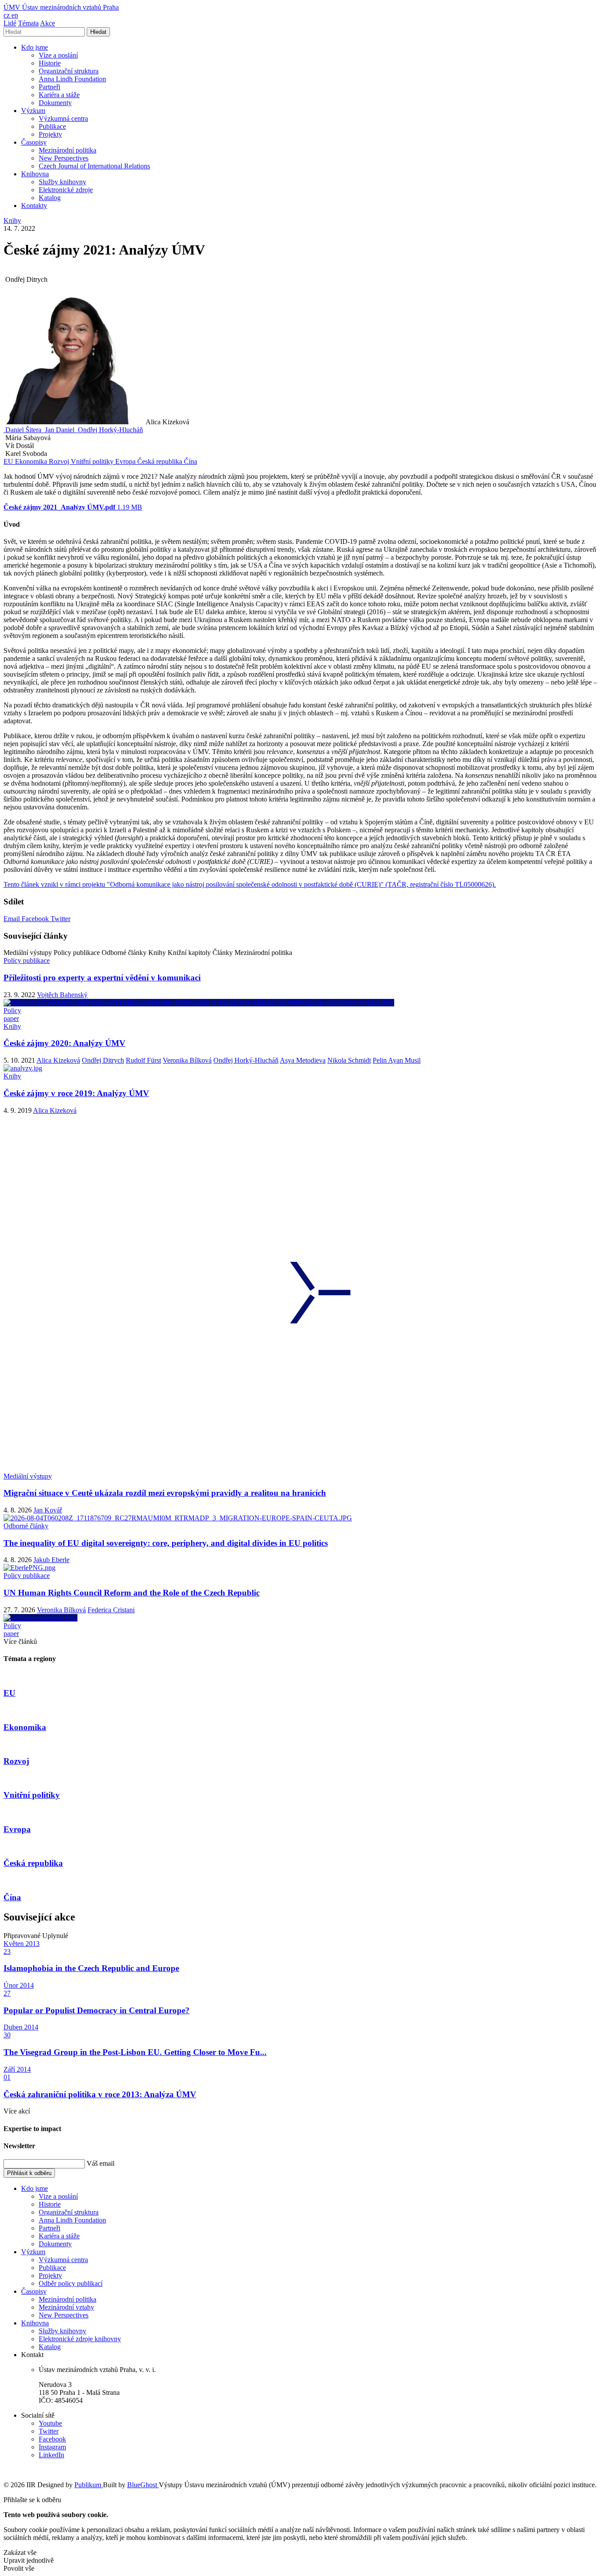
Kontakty (34, 206)
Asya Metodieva (303, 1060)
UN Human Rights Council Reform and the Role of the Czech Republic (132, 1593)
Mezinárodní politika (68, 150)
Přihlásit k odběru (29, 2173)
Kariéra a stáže (59, 95)
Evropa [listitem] (126, 461)
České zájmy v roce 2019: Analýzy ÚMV (76, 1093)
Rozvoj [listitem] (60, 461)
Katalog (50, 198)
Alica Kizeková (58, 1060)
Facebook (36, 919)
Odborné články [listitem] (26, 1526)
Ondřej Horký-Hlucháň (246, 1060)
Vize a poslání (58, 55)
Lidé (10, 23)
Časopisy (34, 142)
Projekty (50, 134)
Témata (28, 23)
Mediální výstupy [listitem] (28, 1476)
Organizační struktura (69, 71)
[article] (23, 430)
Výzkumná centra (63, 118)
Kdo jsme (35, 47)
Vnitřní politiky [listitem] (93, 461)
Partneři (49, 87)
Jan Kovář (48, 1510)
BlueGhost (143, 2485)
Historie (50, 63)
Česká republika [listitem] (161, 461)
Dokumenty (55, 103)
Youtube (50, 2423)
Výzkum (33, 111)
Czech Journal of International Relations (94, 166)
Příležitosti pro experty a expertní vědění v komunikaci (102, 978)
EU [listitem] (9, 461)
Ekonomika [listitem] (32, 461)
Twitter (60, 919)
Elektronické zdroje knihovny (80, 2339)
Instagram (52, 2447)
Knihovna (35, 174)
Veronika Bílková (187, 1060)
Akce (48, 23)
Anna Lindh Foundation (72, 79)
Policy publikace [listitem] (27, 960)
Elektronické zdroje (66, 190)
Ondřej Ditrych (103, 1060)
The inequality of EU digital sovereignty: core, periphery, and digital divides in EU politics (166, 1543)
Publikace (52, 126)
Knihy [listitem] (12, 220)
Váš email (101, 2163)
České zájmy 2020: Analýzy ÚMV (64, 1043)
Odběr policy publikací (71, 2283)
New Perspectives (64, 158)
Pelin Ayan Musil (397, 1060)
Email (13, 919)
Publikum (89, 2485)
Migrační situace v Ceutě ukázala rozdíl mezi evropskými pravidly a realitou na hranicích (165, 1493)
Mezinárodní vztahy (66, 2307)
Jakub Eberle (51, 1560)
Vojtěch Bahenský (62, 995)
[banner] (61, 7)
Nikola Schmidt (349, 1060)
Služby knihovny (62, 182)
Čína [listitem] (191, 461)
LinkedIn (51, 2455)
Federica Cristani (111, 1610)
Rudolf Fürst (143, 1060)
